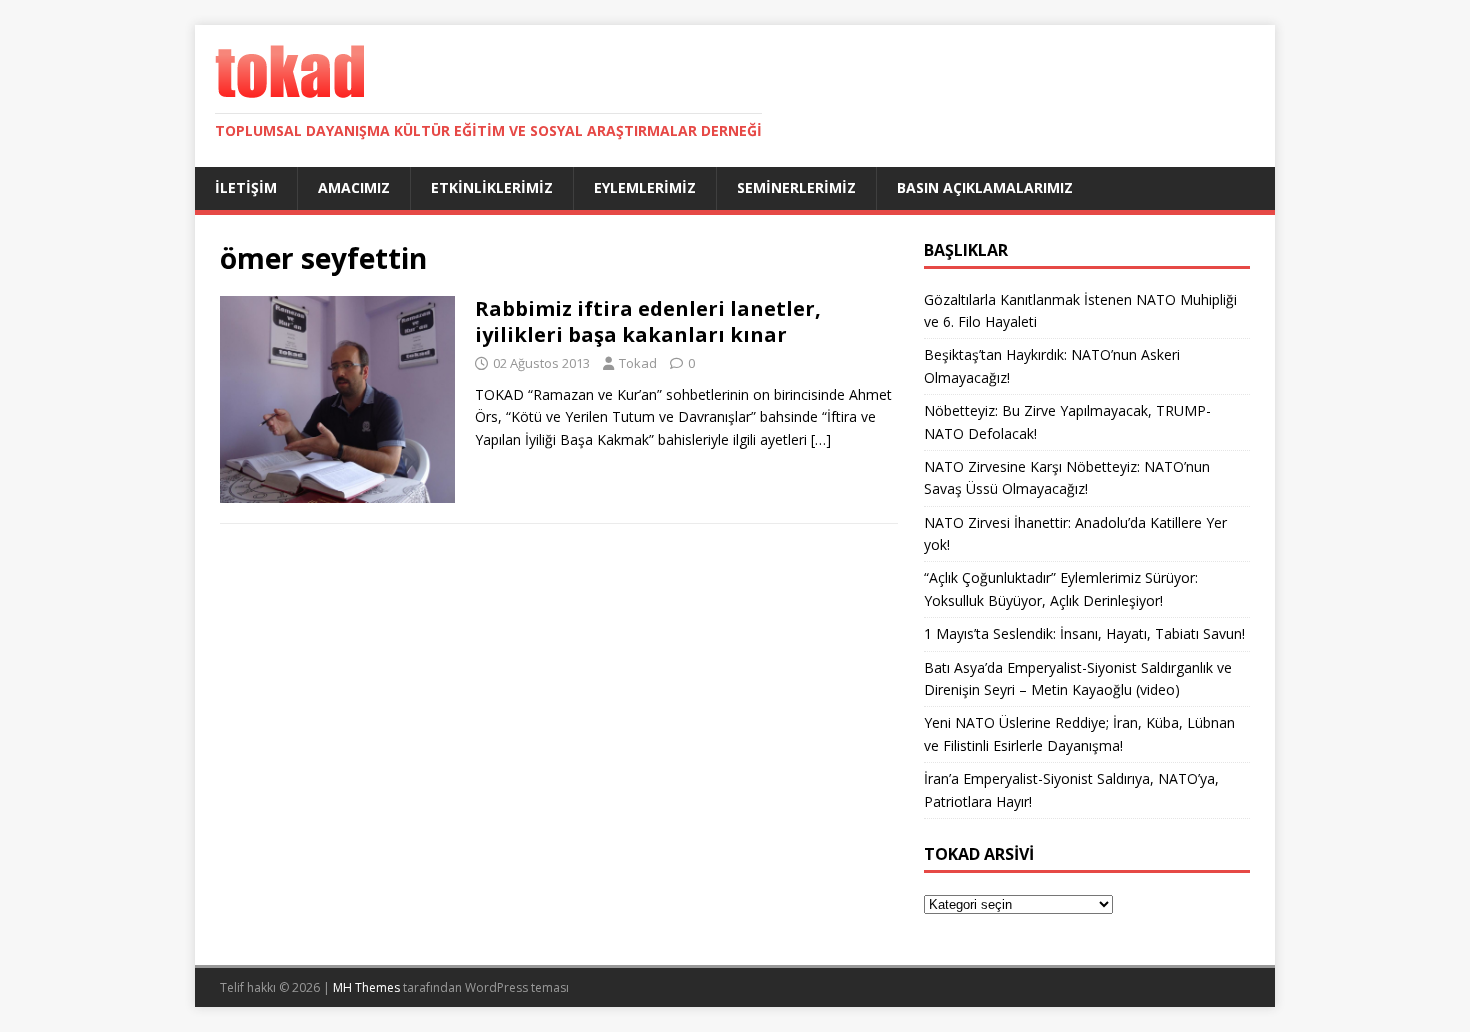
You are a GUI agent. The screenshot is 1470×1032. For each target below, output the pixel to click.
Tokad (638, 363)
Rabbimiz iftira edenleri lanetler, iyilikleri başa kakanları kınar (648, 321)
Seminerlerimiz (796, 187)
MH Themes (366, 987)
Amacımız (354, 187)
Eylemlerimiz (645, 187)
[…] (821, 439)
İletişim (246, 187)
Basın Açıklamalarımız (985, 187)
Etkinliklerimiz (492, 187)
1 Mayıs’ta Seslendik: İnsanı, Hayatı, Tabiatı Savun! (1084, 633)
